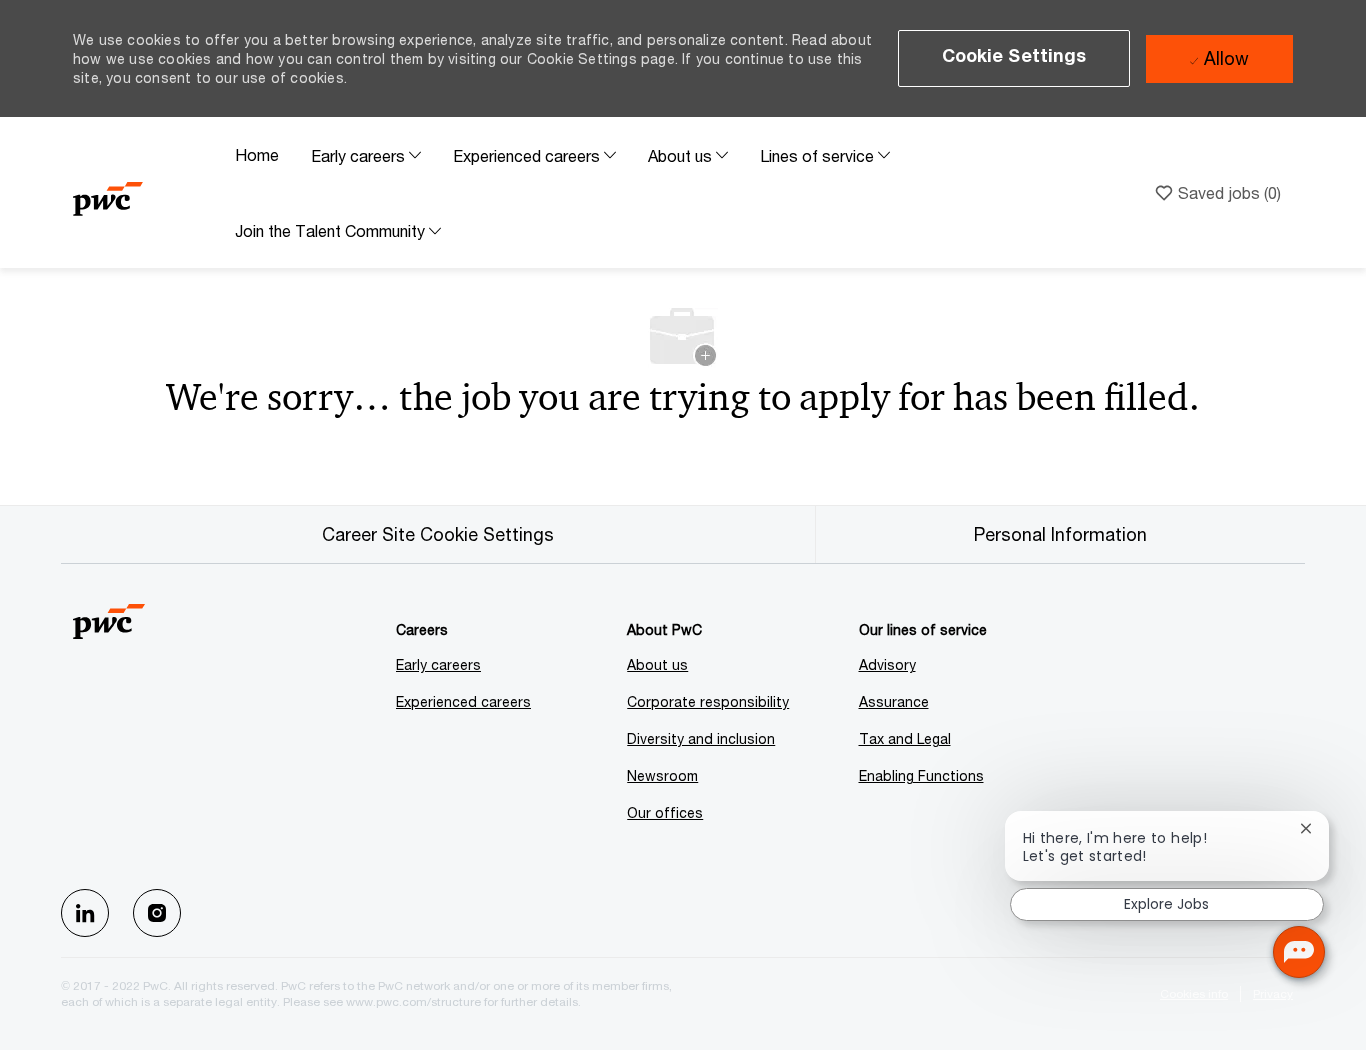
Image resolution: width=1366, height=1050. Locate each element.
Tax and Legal (905, 738)
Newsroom (662, 775)
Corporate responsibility (708, 701)
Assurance (894, 701)
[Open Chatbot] (1299, 952)
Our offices (665, 812)
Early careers (438, 664)
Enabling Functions (921, 775)
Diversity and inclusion (701, 738)
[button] (1014, 58)
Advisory (887, 664)
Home (257, 154)
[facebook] (85, 913)
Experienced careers (463, 701)
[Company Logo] (146, 192)
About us (657, 664)
